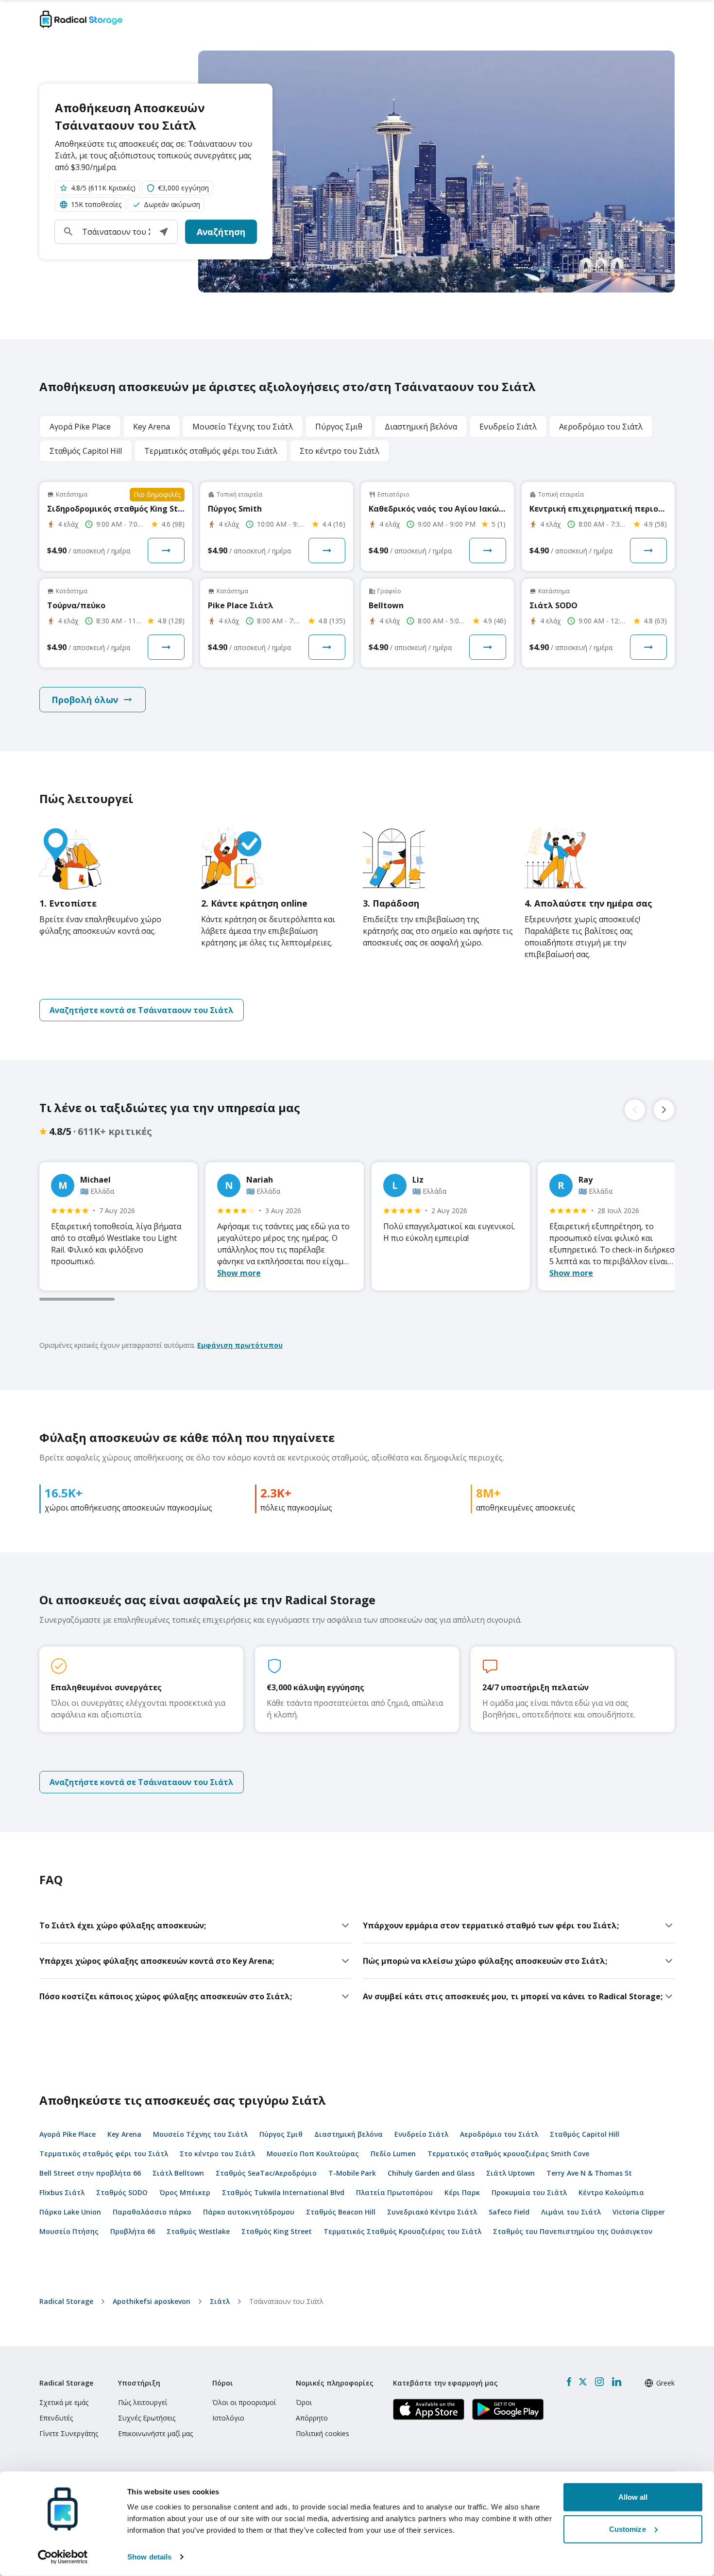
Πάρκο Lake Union (70, 2212)
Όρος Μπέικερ (185, 2192)
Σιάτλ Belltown (178, 2173)
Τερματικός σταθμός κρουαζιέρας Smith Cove (508, 2154)
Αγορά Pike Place (68, 2134)
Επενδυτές (56, 2418)
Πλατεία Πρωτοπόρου (394, 2192)
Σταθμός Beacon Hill (341, 2212)
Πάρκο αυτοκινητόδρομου (249, 2212)
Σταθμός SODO (122, 2192)
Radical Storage (66, 2301)
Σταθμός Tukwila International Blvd (283, 2192)
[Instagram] (599, 2382)
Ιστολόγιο (228, 2418)
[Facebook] (569, 2382)
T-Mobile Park (352, 2173)
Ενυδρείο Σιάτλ (421, 2134)
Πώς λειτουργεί (143, 2402)
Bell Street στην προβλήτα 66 (90, 2173)
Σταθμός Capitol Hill (585, 2134)
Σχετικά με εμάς (64, 2402)
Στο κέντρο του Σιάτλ (217, 2154)
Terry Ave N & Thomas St (589, 2173)
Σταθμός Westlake (198, 2231)
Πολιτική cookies (323, 2433)
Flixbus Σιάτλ (62, 2192)
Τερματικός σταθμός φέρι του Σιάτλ (104, 2154)
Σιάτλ (220, 2301)
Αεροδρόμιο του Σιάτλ (499, 2134)
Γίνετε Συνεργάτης (69, 2433)
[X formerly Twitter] (583, 2382)
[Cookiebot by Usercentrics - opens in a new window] (63, 2557)
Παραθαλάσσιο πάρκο (152, 2212)
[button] (164, 232)
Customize (628, 2529)
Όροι (304, 2402)
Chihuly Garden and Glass (431, 2173)
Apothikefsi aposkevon (152, 2301)
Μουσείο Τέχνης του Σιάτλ (200, 2134)
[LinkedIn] (616, 2382)
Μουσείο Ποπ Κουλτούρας (313, 2154)
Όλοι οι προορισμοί (244, 2402)
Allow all (633, 2497)
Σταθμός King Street (277, 2231)
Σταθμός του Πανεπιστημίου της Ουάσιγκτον (573, 2231)
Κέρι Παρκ (462, 2192)
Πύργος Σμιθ (281, 2134)
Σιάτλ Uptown (510, 2173)
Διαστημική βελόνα (348, 2134)
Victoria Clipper (639, 2212)
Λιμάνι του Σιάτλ (571, 2212)
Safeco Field (509, 2212)
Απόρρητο (312, 2418)
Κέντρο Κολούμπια (611, 2192)
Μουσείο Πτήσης (69, 2231)
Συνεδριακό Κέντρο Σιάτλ (432, 2212)
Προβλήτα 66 (133, 2231)
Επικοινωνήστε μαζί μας (155, 2433)
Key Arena (124, 2134)
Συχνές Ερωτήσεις (147, 2418)
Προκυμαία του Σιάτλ (529, 2192)
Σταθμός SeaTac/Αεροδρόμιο (266, 2173)
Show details (149, 2557)
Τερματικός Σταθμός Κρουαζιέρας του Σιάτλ (402, 2231)
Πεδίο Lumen (393, 2154)
